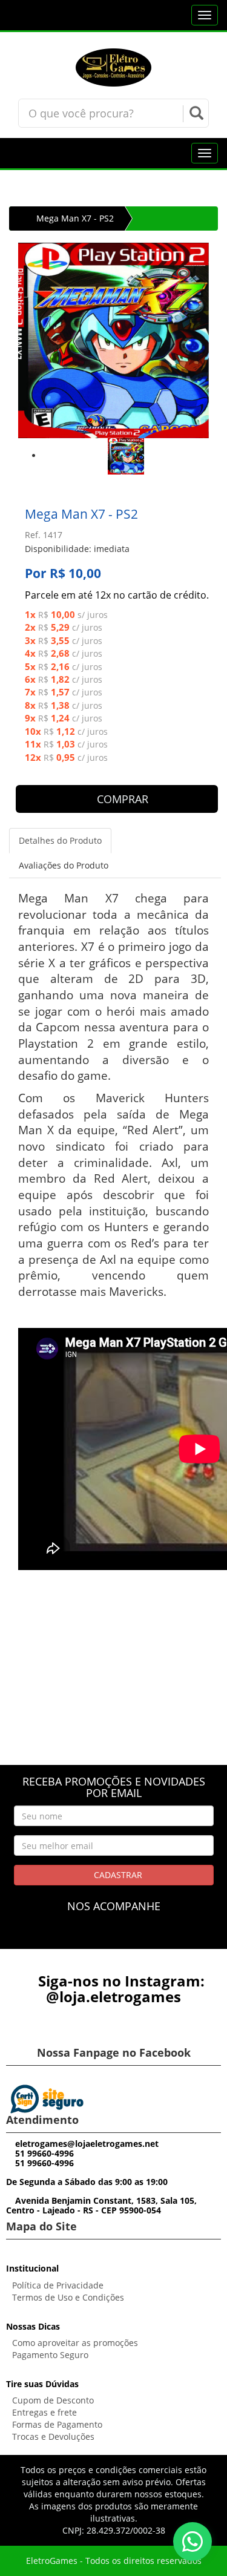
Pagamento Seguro (50, 2355)
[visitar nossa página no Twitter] (136, 1937)
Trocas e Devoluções (53, 2436)
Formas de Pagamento (57, 2424)
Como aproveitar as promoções (75, 2343)
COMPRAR (121, 799)
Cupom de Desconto (53, 2400)
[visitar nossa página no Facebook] (91, 1937)
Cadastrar (117, 1875)
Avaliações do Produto (64, 865)
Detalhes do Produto (60, 840)
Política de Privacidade (58, 2285)
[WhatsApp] (192, 2541)
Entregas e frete (44, 2412)
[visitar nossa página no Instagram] (113, 1937)
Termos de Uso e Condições (68, 2297)
